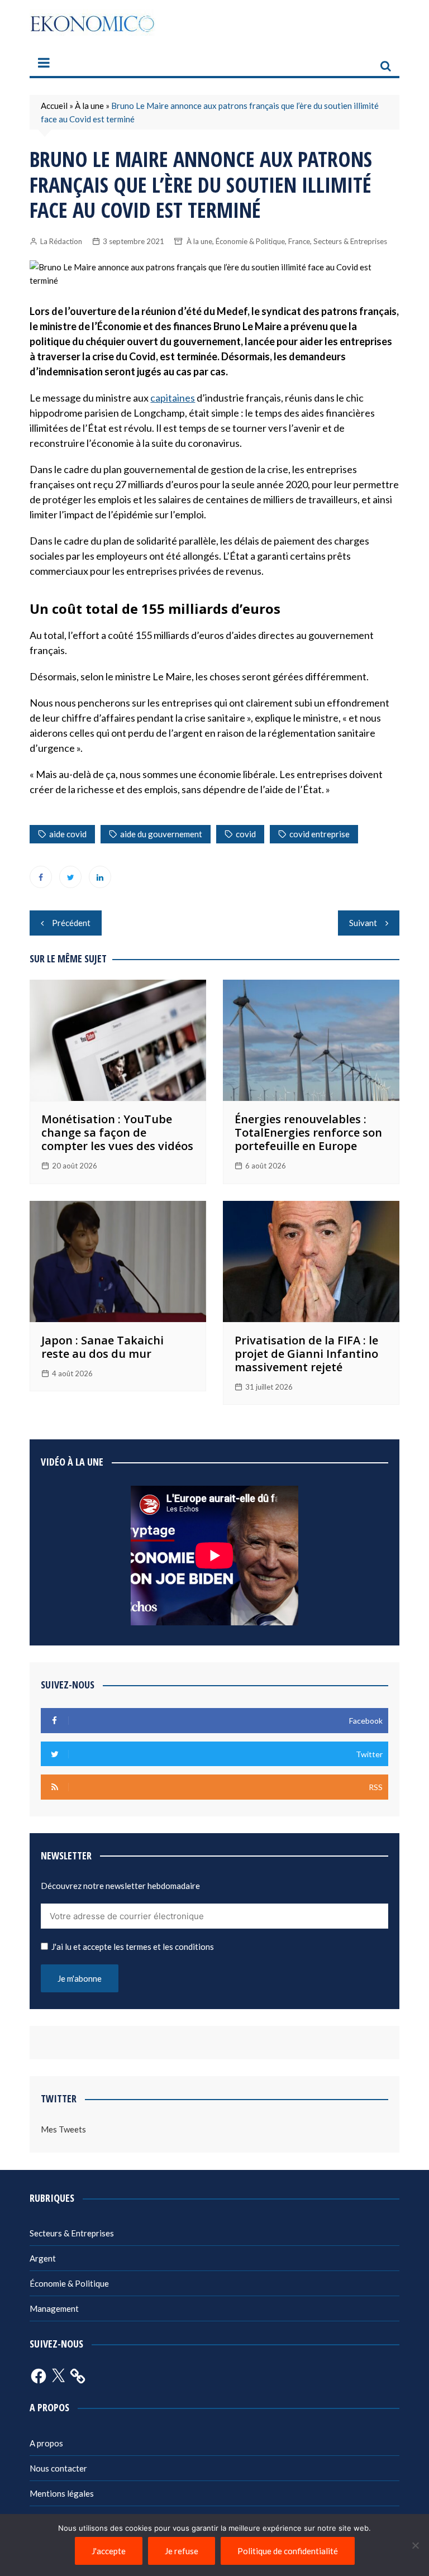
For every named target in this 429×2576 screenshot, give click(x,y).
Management (54, 2308)
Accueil (54, 106)
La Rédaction (61, 241)
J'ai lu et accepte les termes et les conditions (133, 1947)
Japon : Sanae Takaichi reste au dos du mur (103, 1347)
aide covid (68, 834)
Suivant (363, 923)
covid (246, 834)
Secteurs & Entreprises (350, 241)
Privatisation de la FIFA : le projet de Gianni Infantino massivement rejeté (306, 1354)
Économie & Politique (250, 241)
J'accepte (109, 2551)
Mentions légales (62, 2493)
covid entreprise (320, 834)
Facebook (41, 877)
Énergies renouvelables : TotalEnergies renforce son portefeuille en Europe (308, 1132)
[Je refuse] (415, 2545)
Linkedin (100, 877)
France (299, 241)
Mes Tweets (63, 2129)
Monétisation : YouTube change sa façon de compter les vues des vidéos (117, 1132)
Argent (43, 2258)
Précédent (71, 923)
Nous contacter (58, 2468)
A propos (46, 2443)
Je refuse (182, 2551)
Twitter (70, 877)
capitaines (173, 398)
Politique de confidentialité (288, 2551)
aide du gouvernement (161, 834)
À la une (89, 106)
